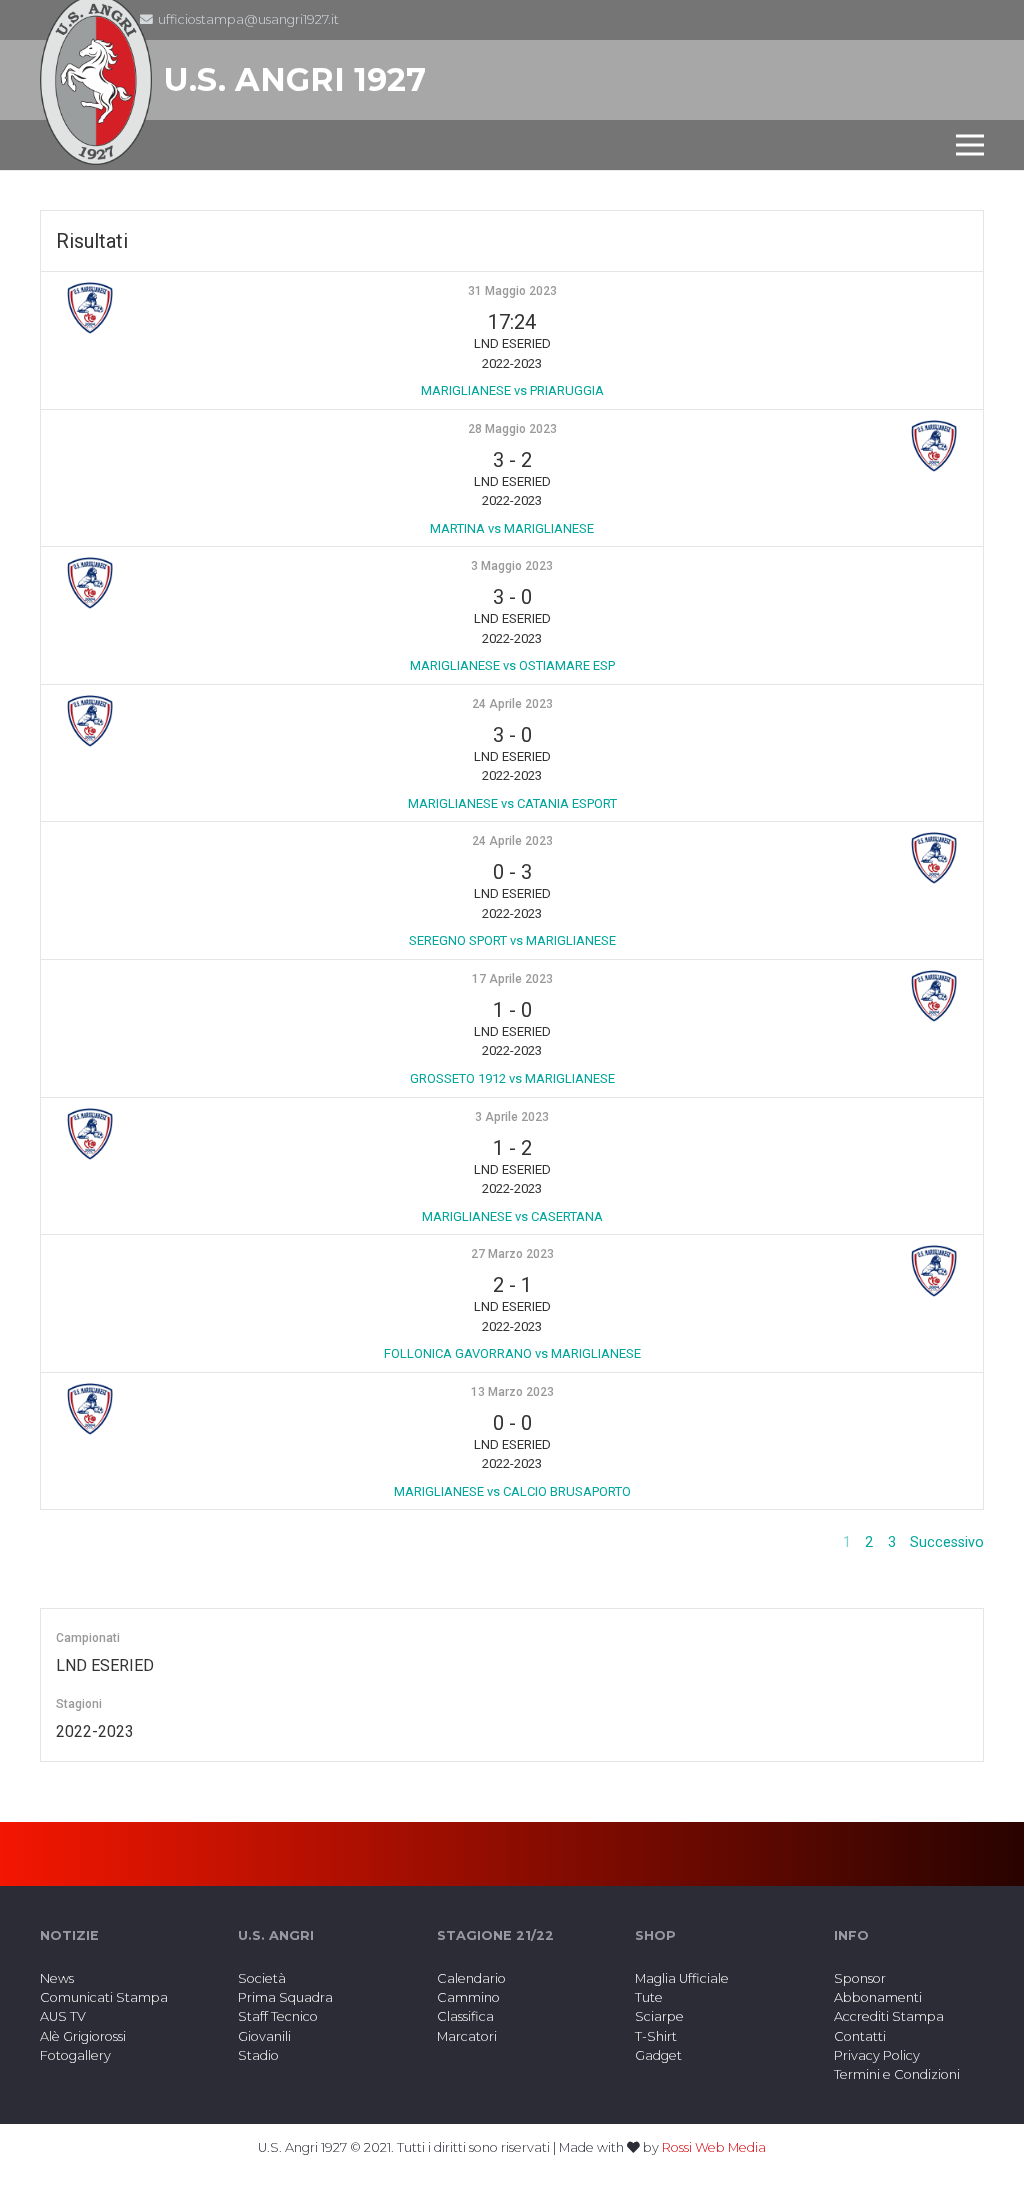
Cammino (468, 1997)
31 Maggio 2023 (512, 291)
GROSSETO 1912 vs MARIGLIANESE (512, 1078)
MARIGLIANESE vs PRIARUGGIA (512, 390)
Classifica (465, 2016)
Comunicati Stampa (104, 1997)
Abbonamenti (878, 1997)
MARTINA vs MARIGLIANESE (512, 528)
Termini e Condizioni (897, 2074)
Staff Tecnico (278, 2016)
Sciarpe (659, 2016)
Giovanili (264, 2036)
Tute (649, 1997)
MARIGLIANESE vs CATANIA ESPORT (512, 803)
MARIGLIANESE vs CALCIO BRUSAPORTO (512, 1491)
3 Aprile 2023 (512, 1117)
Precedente (791, 1542)
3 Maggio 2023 (512, 566)
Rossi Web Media (714, 2147)
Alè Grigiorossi (83, 2036)
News (57, 1978)
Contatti (860, 2036)
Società (262, 1978)
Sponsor (860, 1978)
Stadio (258, 2055)
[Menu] (970, 145)
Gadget (658, 2055)
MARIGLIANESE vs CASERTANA (512, 1216)
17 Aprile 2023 (512, 979)
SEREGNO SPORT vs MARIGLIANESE (512, 940)
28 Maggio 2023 (512, 429)
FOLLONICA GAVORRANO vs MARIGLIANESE (512, 1353)
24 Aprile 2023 (512, 704)
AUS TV (63, 2016)
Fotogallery (75, 2055)
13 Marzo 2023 (512, 1392)
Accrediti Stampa (889, 2016)
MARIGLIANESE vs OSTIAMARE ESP (512, 665)
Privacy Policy (877, 2055)
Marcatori (467, 2036)
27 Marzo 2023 (512, 1254)
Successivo (947, 1542)
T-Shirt (656, 2036)
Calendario (471, 1978)
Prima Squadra (285, 1997)
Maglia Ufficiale (682, 1978)
